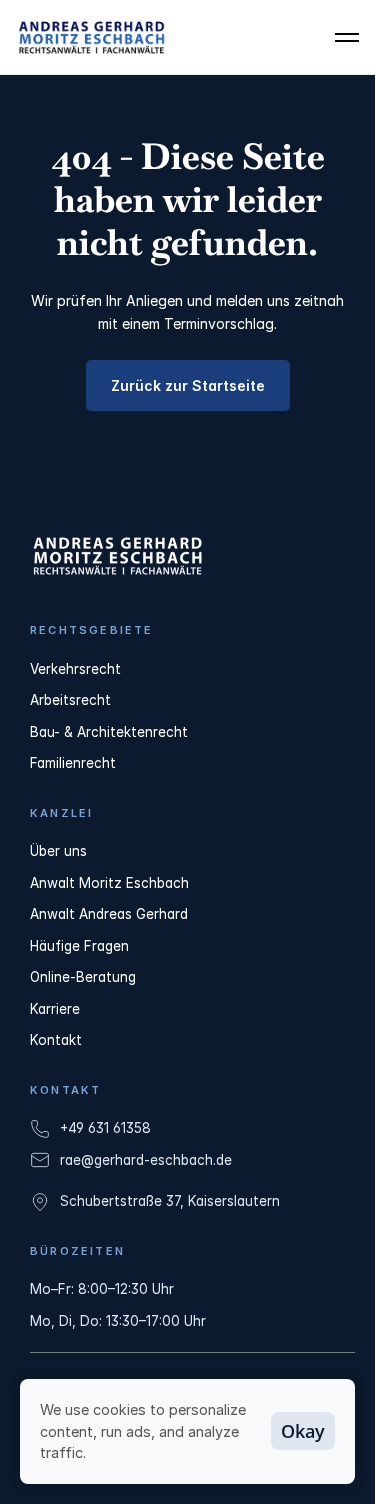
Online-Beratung (83, 977)
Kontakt (56, 1040)
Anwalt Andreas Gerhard (109, 914)
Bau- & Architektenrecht (109, 732)
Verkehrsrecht (75, 669)
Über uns (58, 851)
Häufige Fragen (79, 946)
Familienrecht (73, 763)
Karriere (55, 1009)
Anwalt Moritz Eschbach (109, 883)
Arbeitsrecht (70, 700)
